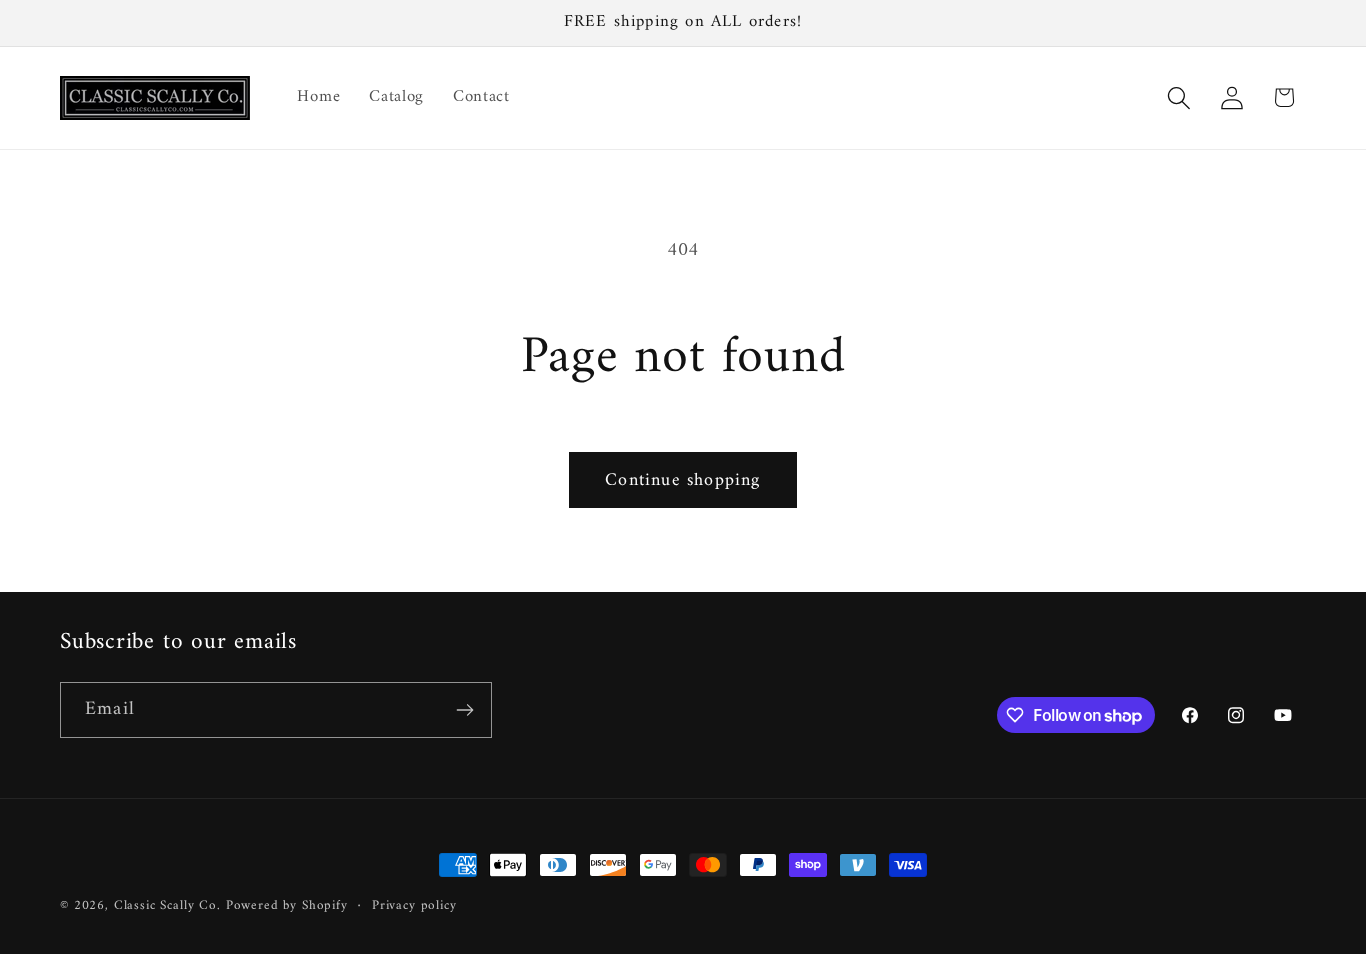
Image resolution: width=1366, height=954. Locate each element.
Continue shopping (682, 480)
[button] (1178, 97)
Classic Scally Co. (167, 905)
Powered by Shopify (287, 905)
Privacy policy (414, 906)
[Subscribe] (464, 710)
